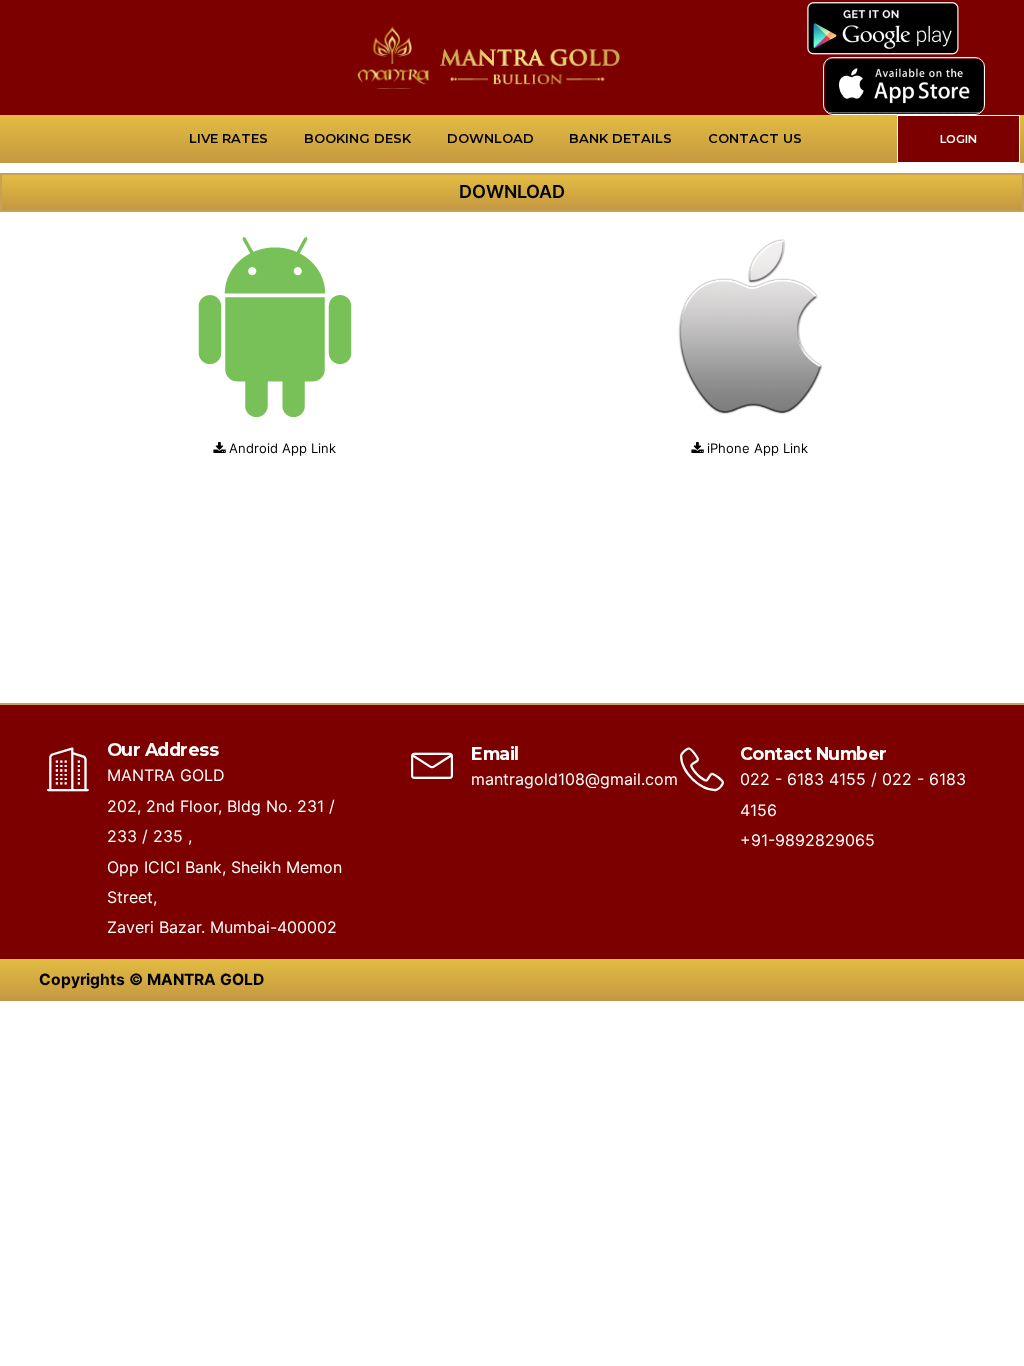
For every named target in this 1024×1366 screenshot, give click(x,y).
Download (490, 138)
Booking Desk (357, 138)
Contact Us (755, 138)
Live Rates (228, 138)
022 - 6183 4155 (803, 779)
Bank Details (620, 138)
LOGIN (958, 139)
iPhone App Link (757, 448)
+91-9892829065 (807, 840)
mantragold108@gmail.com (574, 779)
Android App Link (282, 448)
